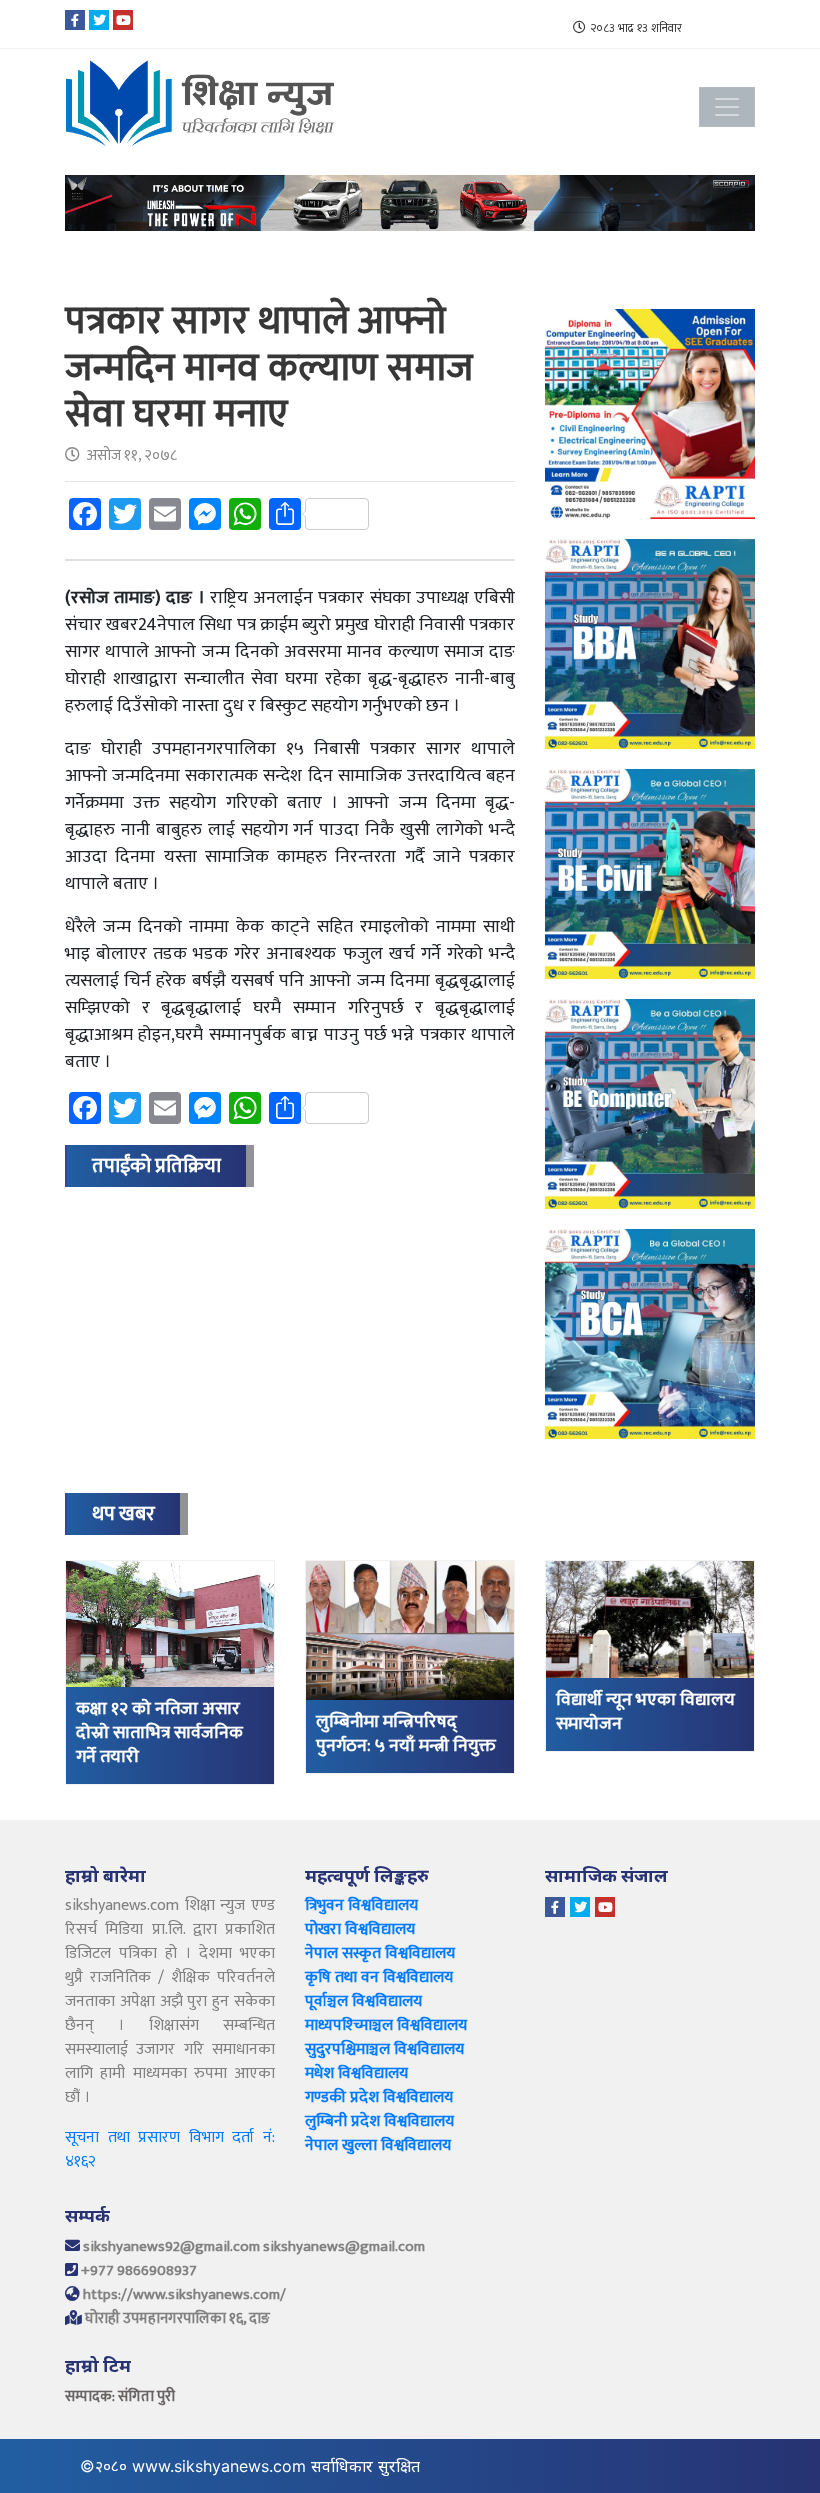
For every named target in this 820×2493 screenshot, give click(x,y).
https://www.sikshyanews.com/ (184, 2294)
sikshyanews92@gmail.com (171, 2246)
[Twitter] (99, 20)
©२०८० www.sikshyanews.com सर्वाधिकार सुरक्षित (255, 2466)
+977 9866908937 (139, 2270)
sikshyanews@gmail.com (344, 2246)
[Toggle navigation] (727, 107)
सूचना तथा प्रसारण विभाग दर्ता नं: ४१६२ (170, 2149)
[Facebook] (75, 20)
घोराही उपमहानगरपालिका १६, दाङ (177, 2318)
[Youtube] (123, 20)
